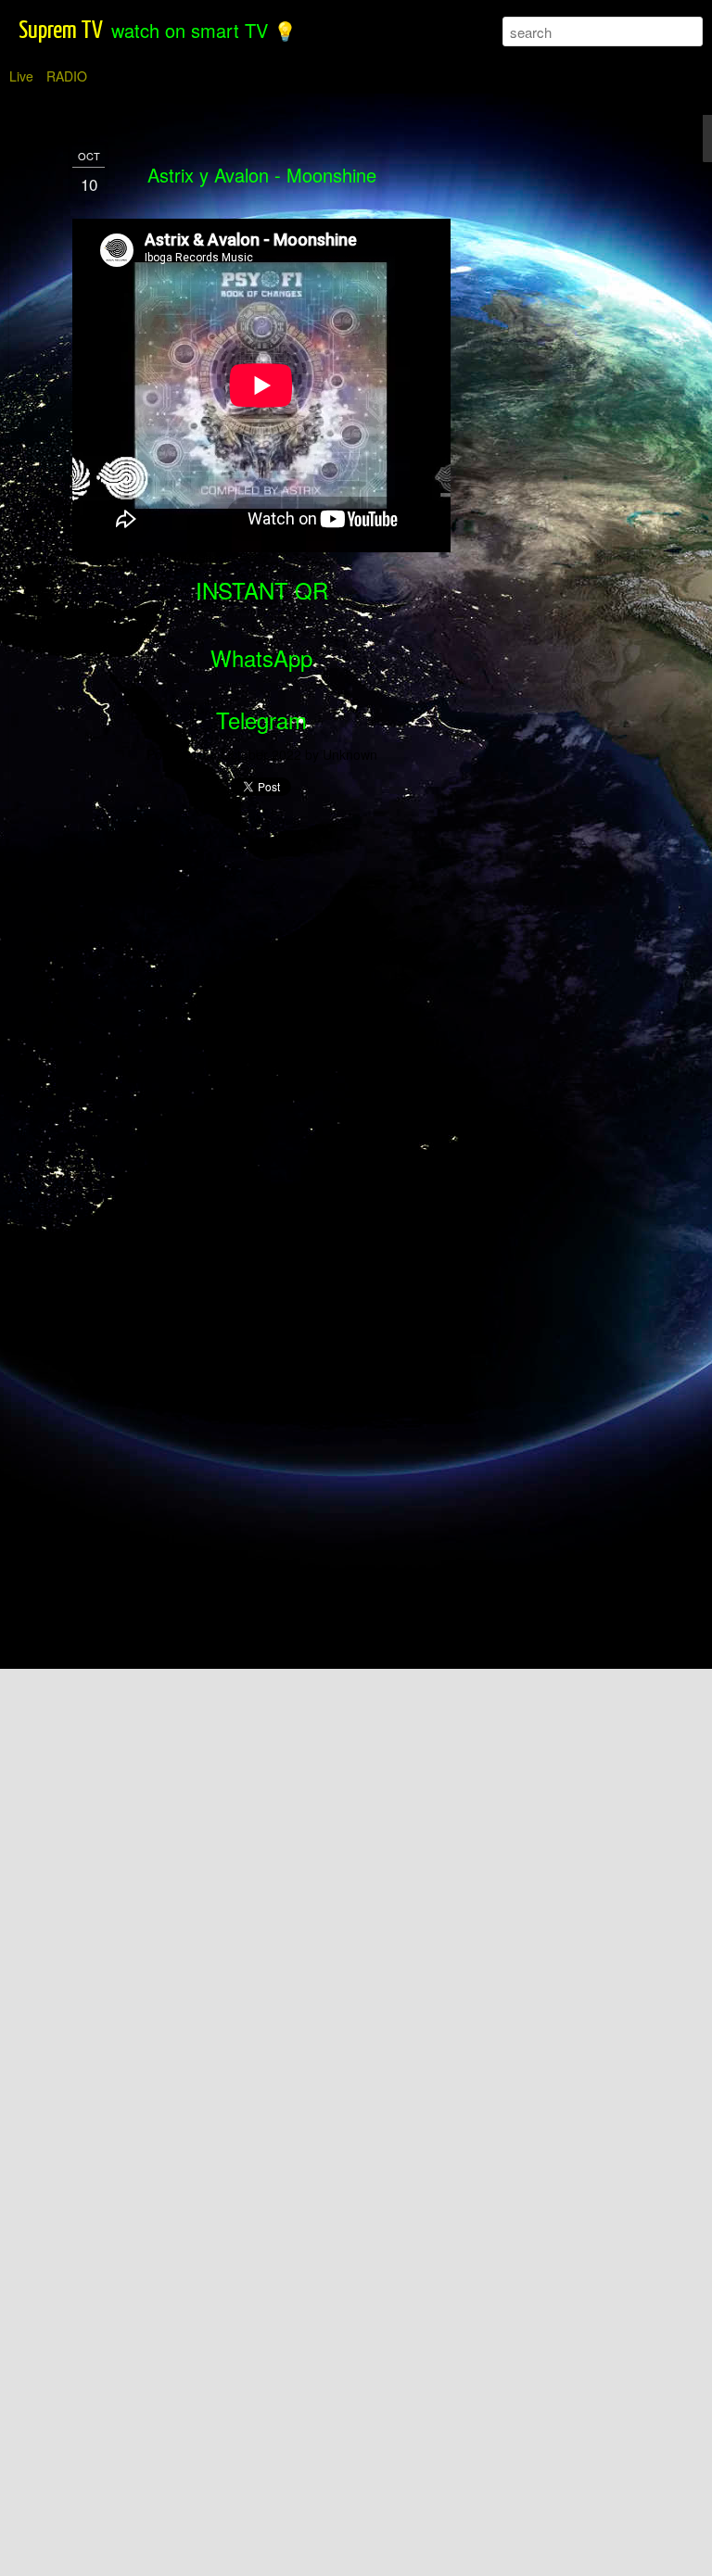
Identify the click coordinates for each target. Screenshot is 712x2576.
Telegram (261, 720)
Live (21, 76)
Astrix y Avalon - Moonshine (262, 175)
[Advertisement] (553, 436)
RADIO (67, 76)
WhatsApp (261, 657)
